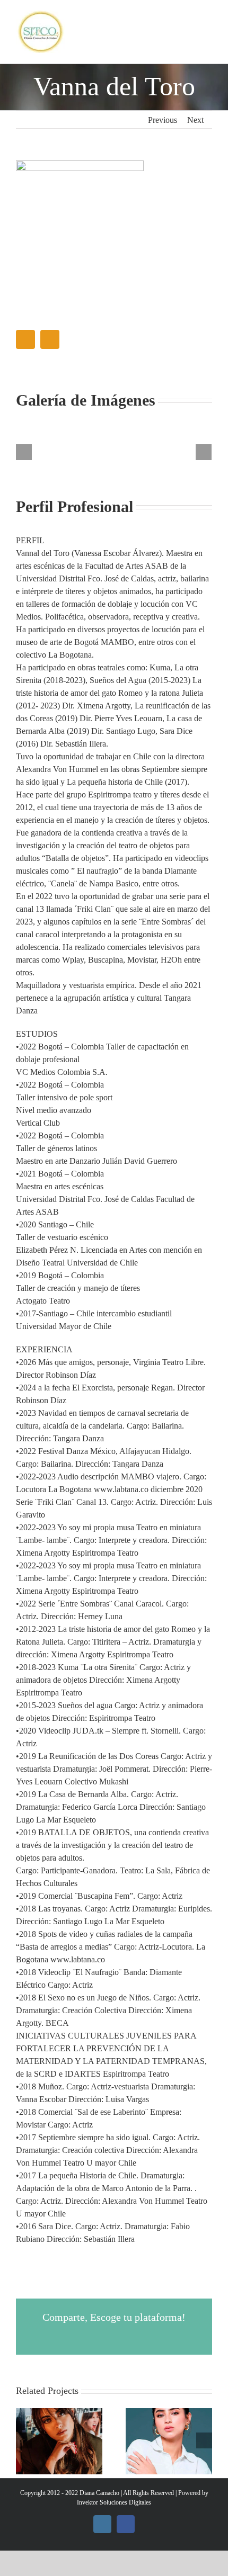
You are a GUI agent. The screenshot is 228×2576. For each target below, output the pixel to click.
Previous (163, 120)
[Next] (204, 452)
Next (195, 120)
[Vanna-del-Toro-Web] (80, 164)
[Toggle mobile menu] (208, 33)
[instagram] (25, 339)
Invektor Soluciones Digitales (114, 2502)
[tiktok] (50, 339)
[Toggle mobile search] (189, 33)
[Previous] (24, 452)
